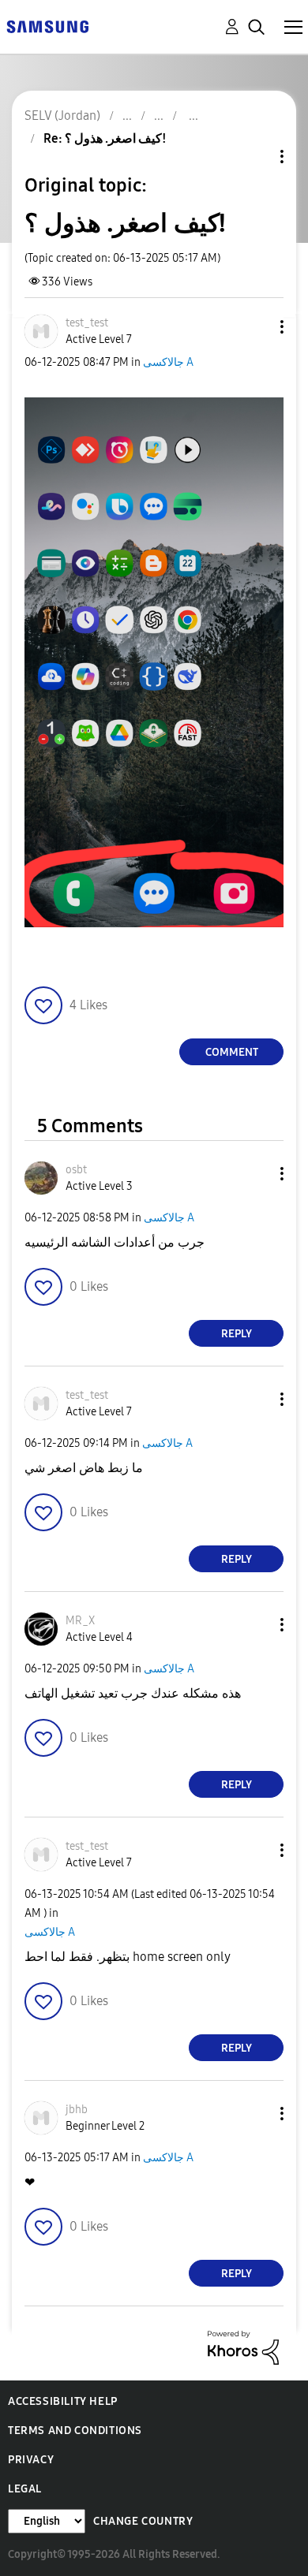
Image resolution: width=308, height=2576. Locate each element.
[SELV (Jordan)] (47, 26)
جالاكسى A (168, 362)
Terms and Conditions (75, 2431)
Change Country (143, 2521)
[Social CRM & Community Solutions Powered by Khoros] (243, 2347)
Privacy (31, 2460)
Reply (237, 1334)
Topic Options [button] (255, 157)
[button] (256, 327)
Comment (232, 1052)
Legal (25, 2489)
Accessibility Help (63, 2401)
